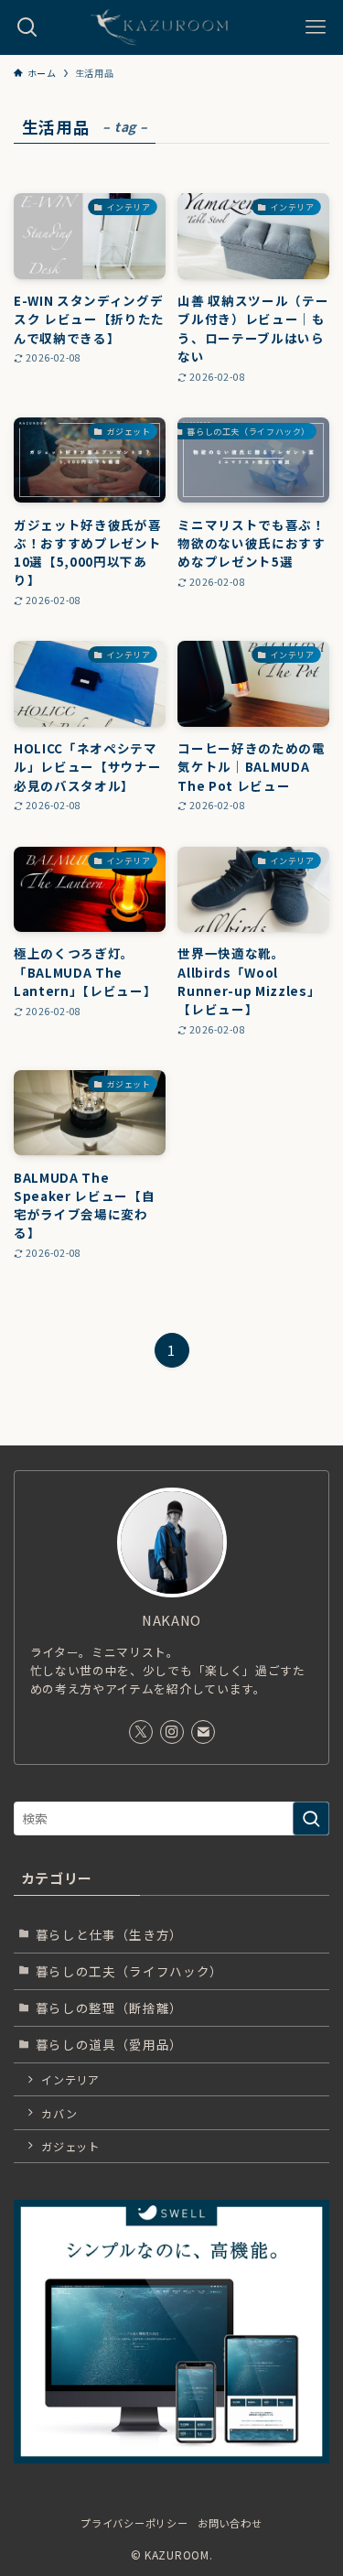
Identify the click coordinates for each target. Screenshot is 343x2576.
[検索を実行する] (311, 1818)
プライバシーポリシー (134, 2523)
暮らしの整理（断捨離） (109, 2008)
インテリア (70, 2079)
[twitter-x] (141, 1732)
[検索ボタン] (27, 27)
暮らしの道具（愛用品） (109, 2044)
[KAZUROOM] (172, 27)
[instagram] (172, 1732)
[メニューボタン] (316, 27)
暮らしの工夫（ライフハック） (129, 1971)
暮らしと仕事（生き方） (109, 1934)
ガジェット (70, 2146)
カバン (59, 2113)
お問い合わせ (230, 2523)
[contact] (203, 1732)
